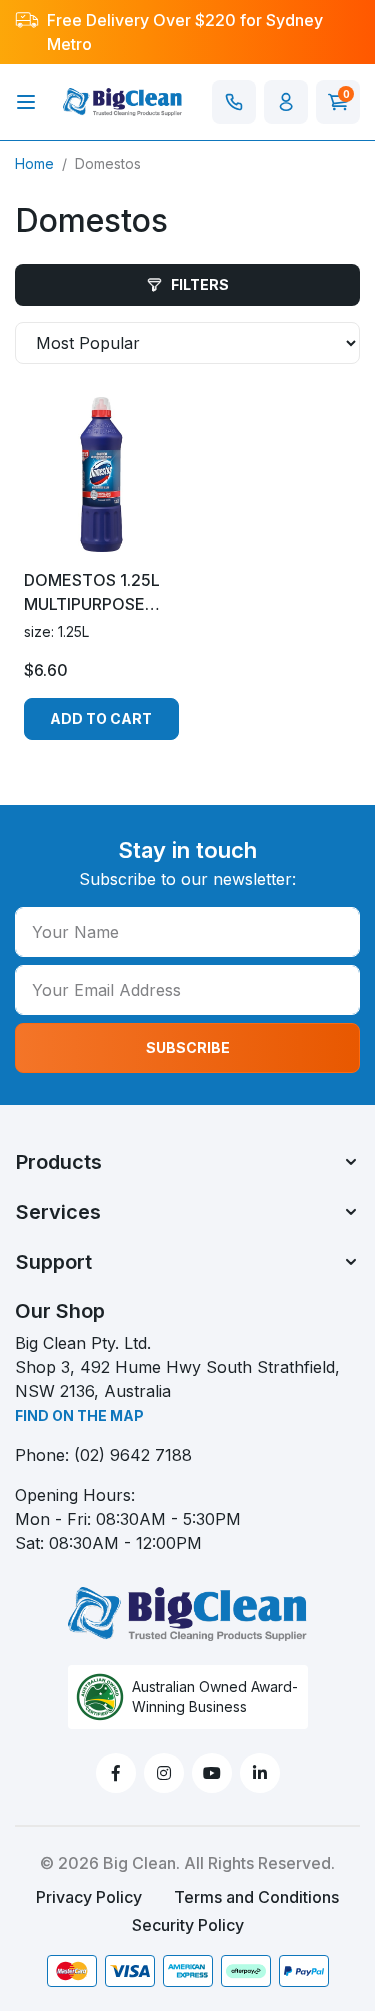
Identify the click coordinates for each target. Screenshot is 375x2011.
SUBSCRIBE (188, 1047)
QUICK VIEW (101, 534)
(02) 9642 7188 (133, 1455)
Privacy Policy (89, 1897)
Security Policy (188, 1925)
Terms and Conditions (256, 1897)
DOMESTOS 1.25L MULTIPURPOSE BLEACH (92, 593)
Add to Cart (101, 718)
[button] (286, 102)
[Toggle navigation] (26, 102)
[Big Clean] (122, 100)
